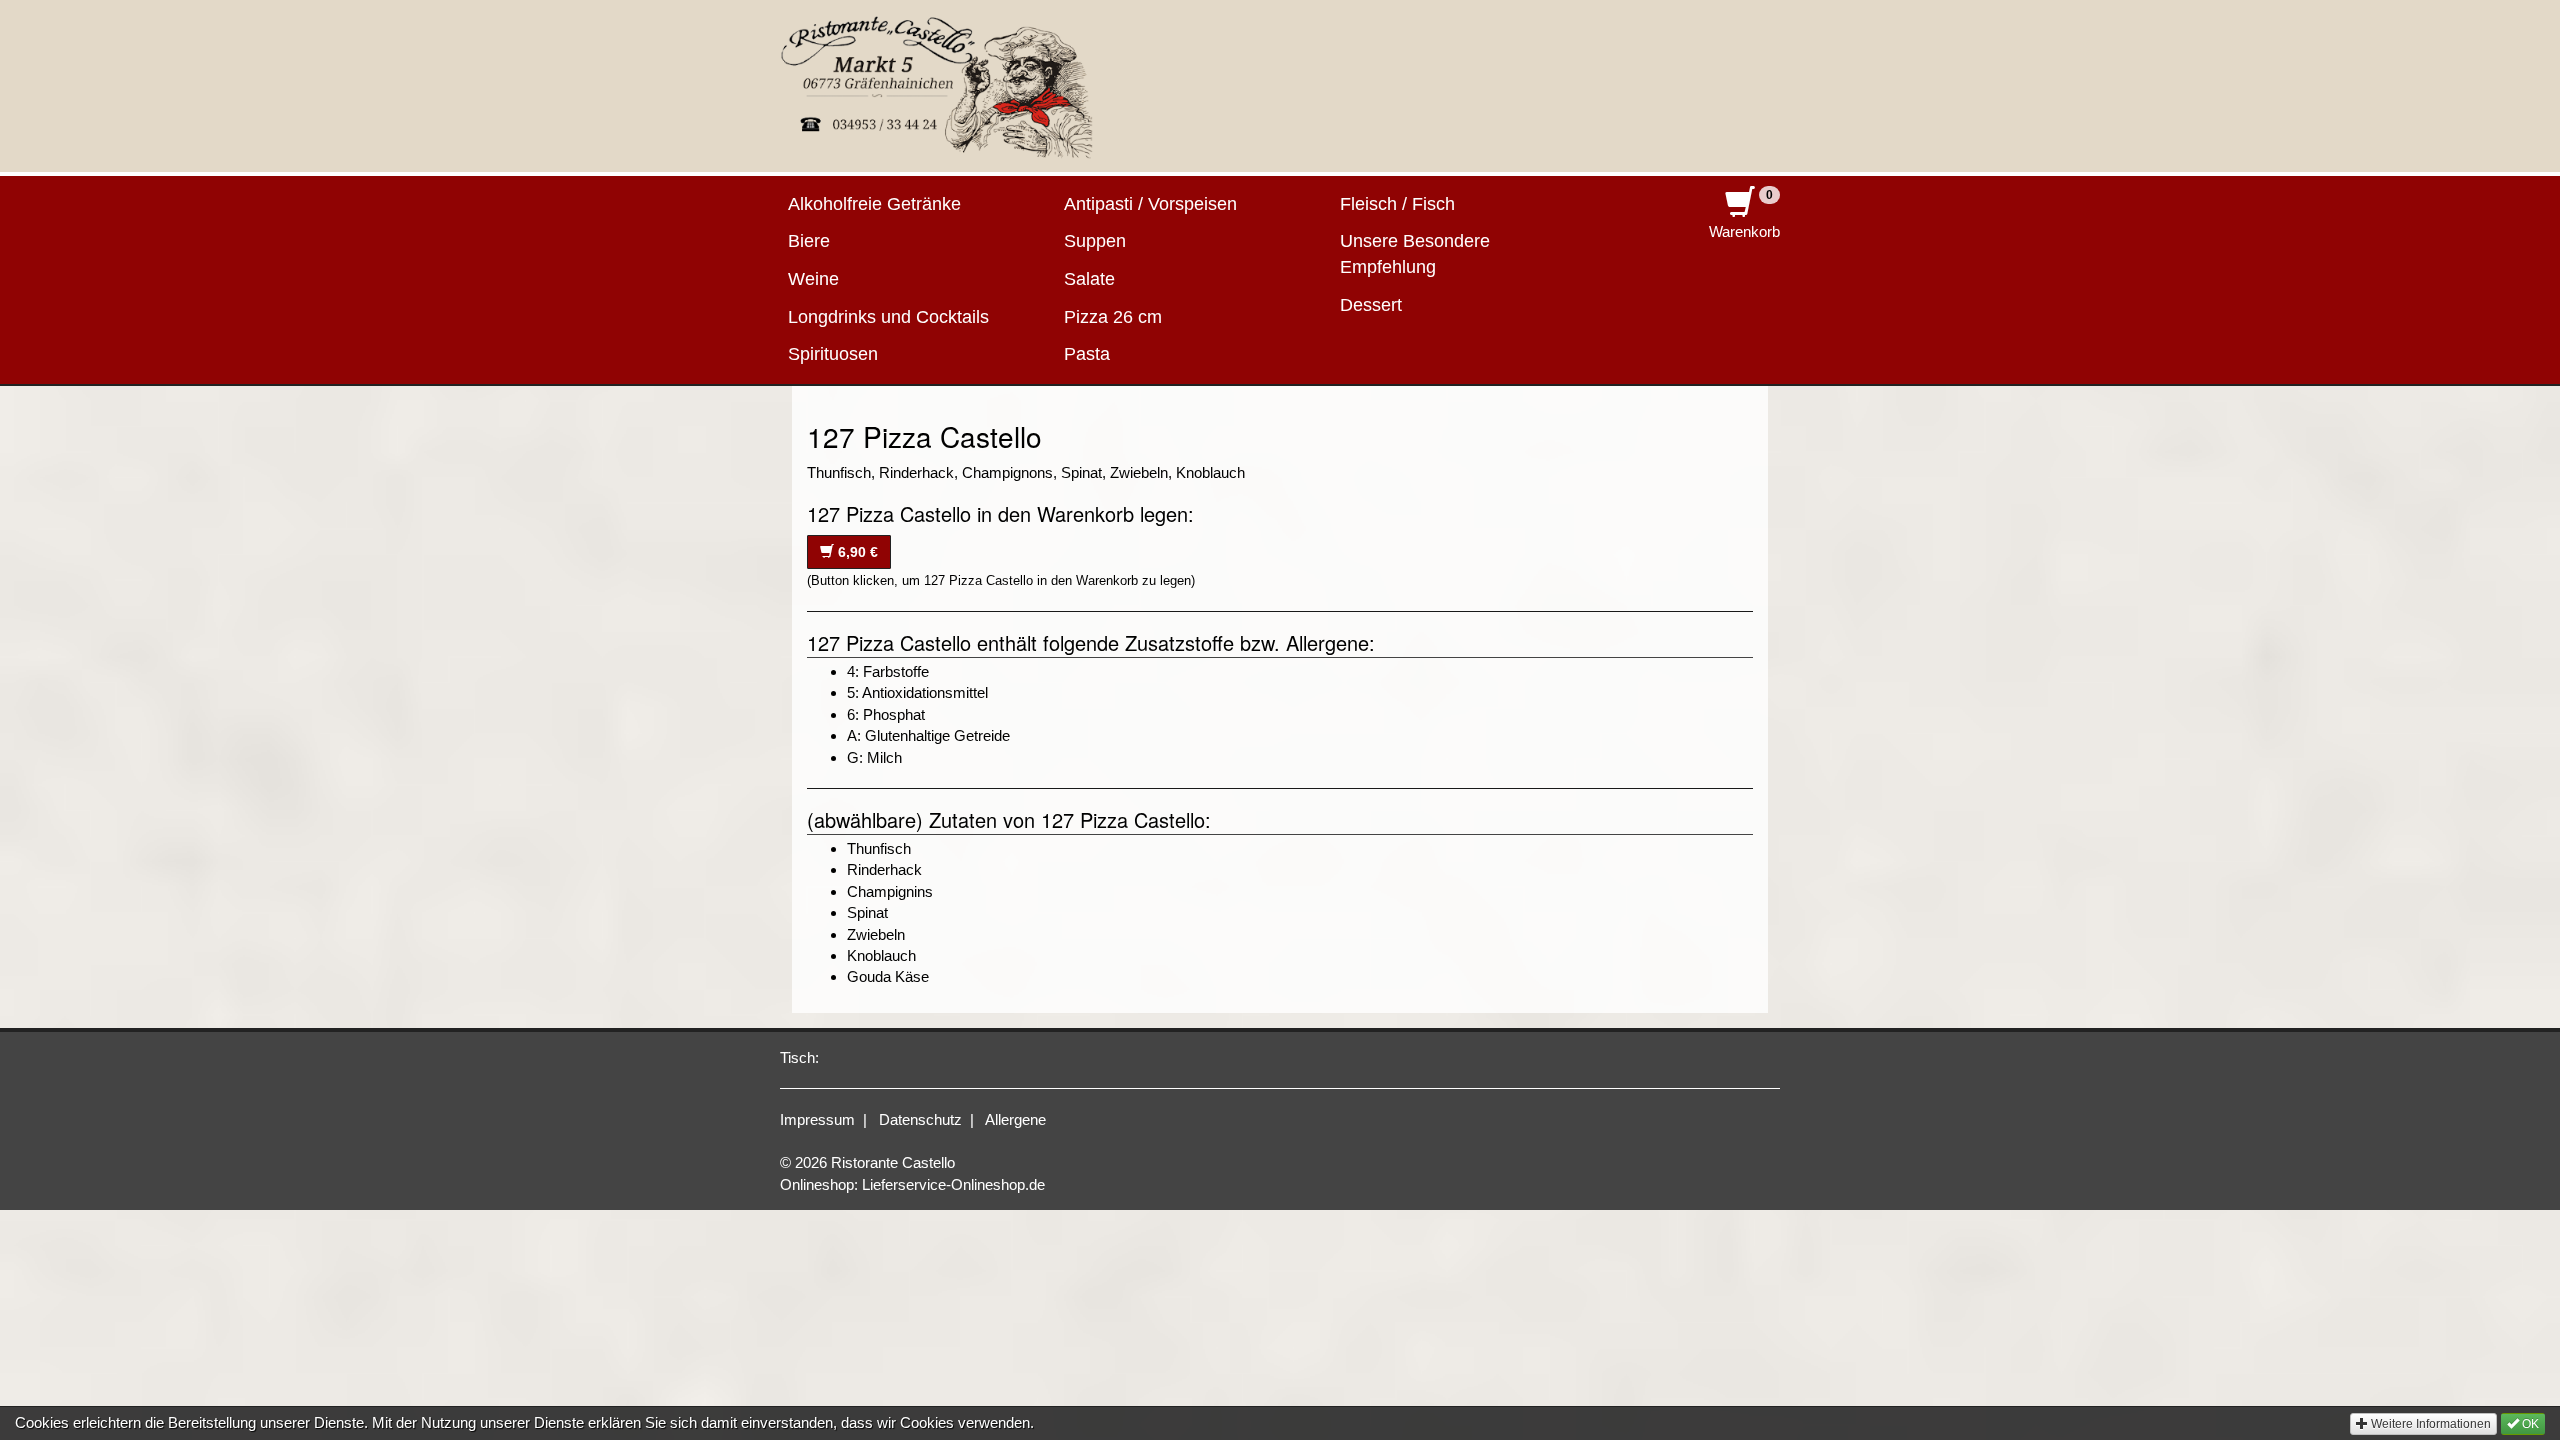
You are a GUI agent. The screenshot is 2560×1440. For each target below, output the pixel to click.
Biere (809, 241)
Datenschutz (920, 1119)
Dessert (1371, 305)
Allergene (1015, 1119)
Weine (813, 279)
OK (2529, 1424)
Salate (1089, 279)
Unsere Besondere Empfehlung (1415, 254)
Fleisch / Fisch (1397, 204)
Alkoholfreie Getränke (874, 204)
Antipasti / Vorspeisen (1150, 204)
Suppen (1095, 241)
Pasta (1087, 354)
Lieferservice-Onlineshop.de (953, 1184)
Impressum (817, 1119)
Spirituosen (833, 354)
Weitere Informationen (2429, 1424)
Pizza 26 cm (1113, 317)
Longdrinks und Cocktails (888, 317)
